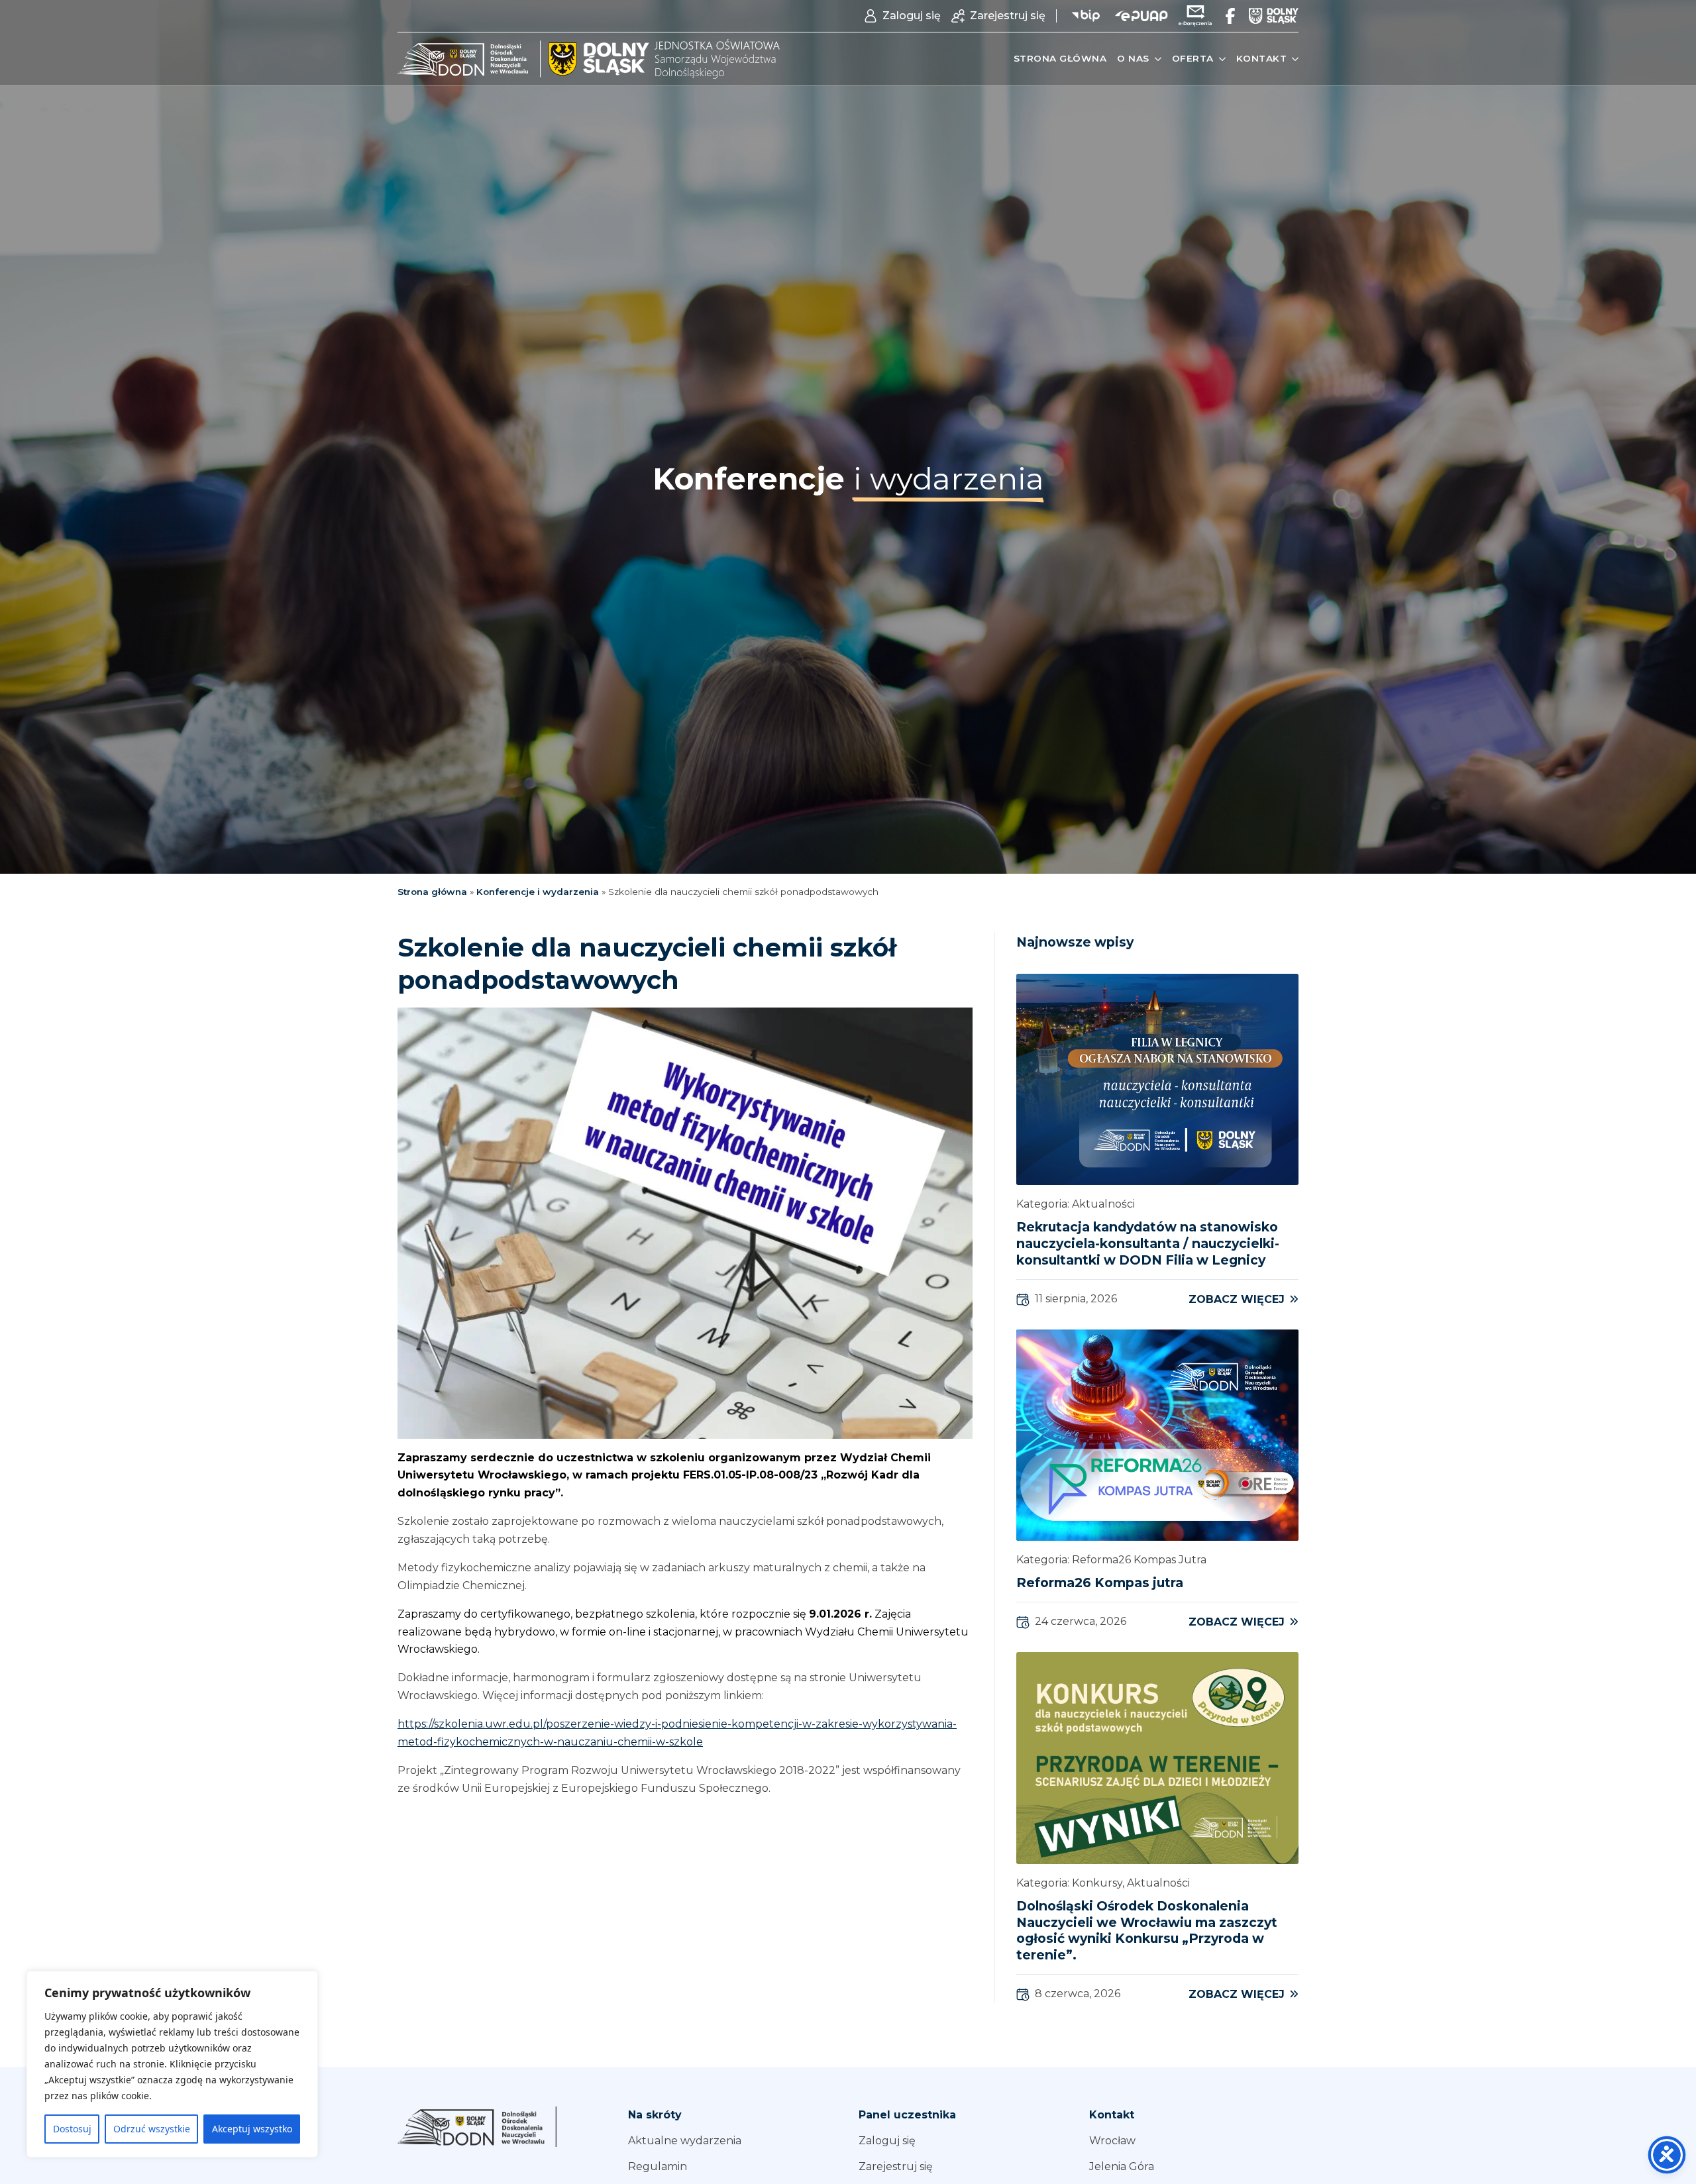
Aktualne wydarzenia (685, 2141)
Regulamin (658, 2166)
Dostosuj (72, 2129)
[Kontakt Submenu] (1293, 59)
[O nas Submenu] (1155, 59)
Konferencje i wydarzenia (538, 892)
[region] (172, 2064)
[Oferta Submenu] (1220, 59)
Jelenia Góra (1122, 2166)
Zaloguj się (887, 2141)
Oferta (1193, 58)
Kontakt (1262, 58)
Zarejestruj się (896, 2166)
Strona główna (1060, 58)
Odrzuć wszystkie (152, 2129)
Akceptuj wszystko (252, 2129)
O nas (1133, 58)
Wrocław (1112, 2141)
